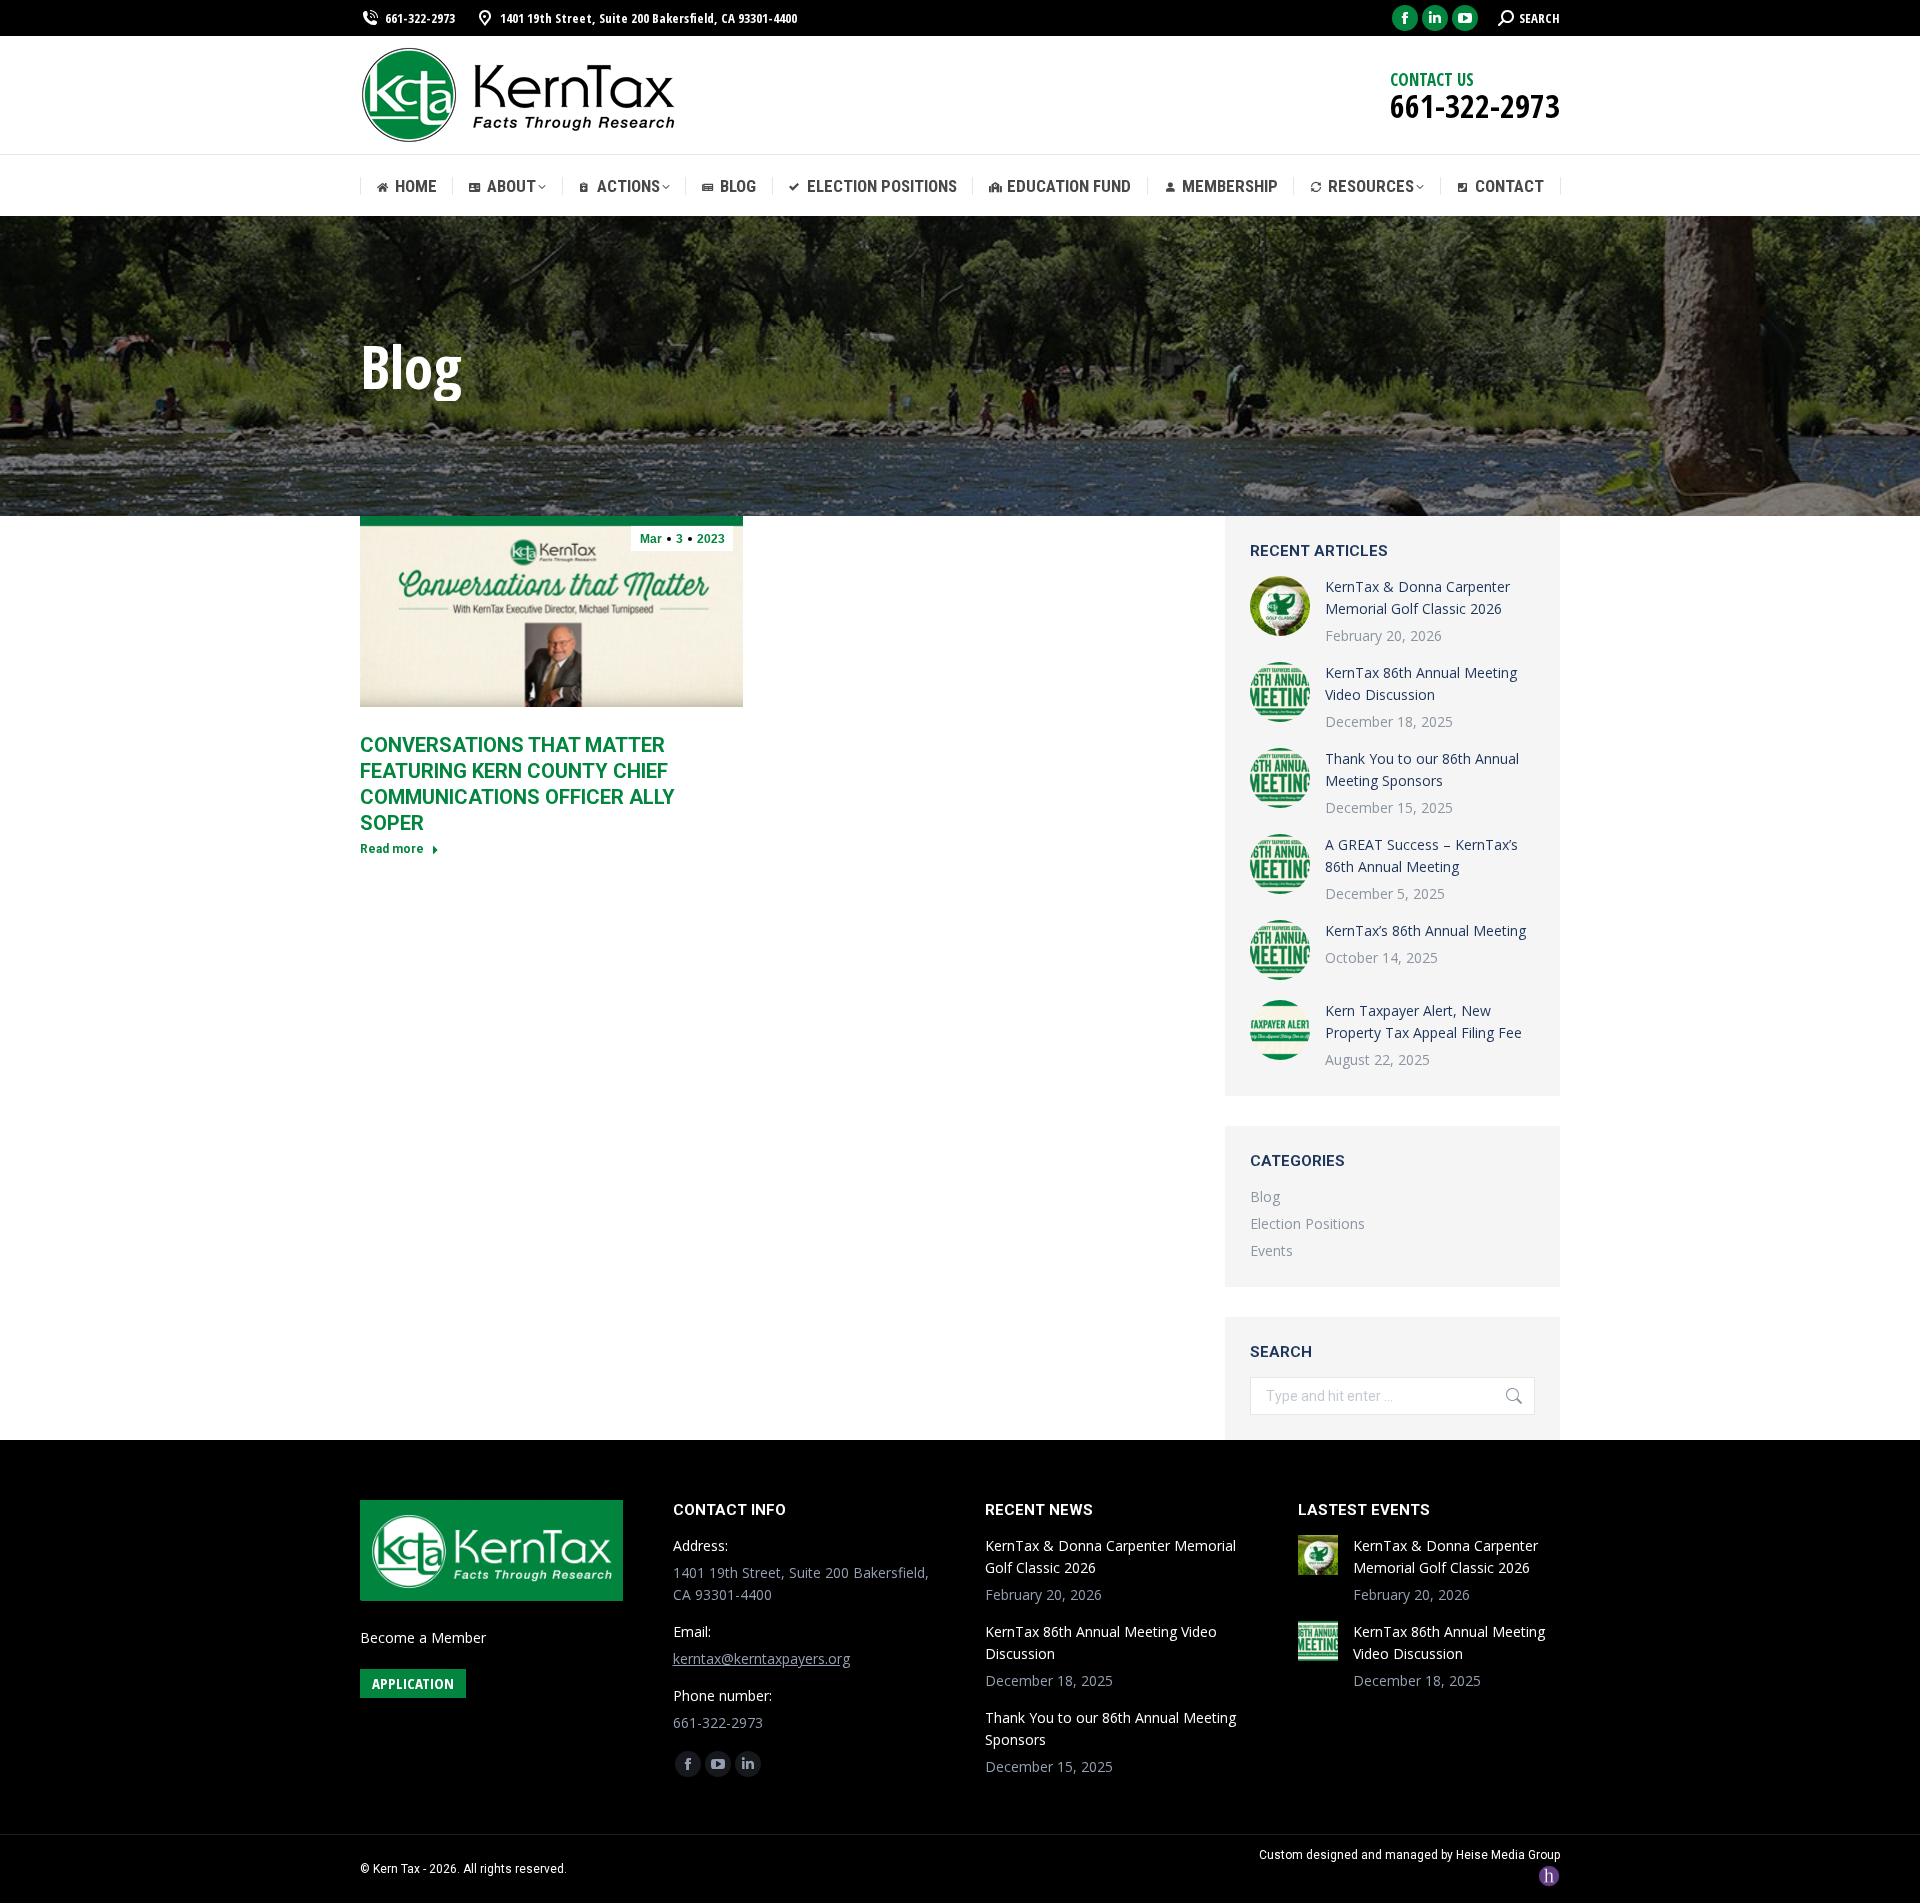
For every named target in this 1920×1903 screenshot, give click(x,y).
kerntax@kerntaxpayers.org (761, 1658)
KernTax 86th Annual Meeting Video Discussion (1421, 683)
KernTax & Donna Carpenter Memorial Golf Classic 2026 (1417, 597)
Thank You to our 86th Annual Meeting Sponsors (1422, 769)
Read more (392, 849)
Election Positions (1307, 1223)
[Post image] (1280, 606)
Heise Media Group (1508, 1855)
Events (1271, 1250)
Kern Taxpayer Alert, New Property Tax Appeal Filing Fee (1423, 1021)
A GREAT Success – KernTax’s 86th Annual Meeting (1421, 855)
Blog (1265, 1196)
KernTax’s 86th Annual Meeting (1425, 930)
